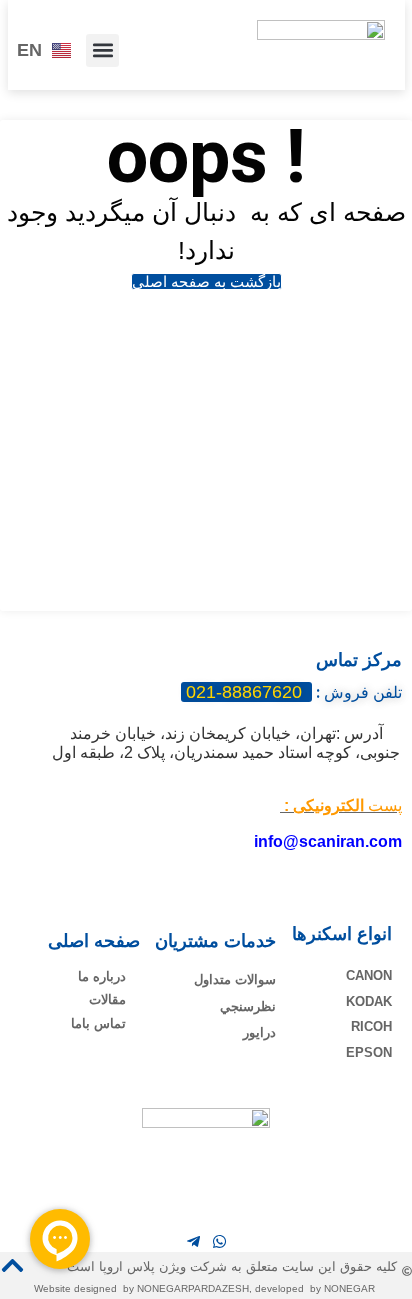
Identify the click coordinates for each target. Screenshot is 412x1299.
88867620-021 (246, 692)
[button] (102, 50)
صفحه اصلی (94, 941)
